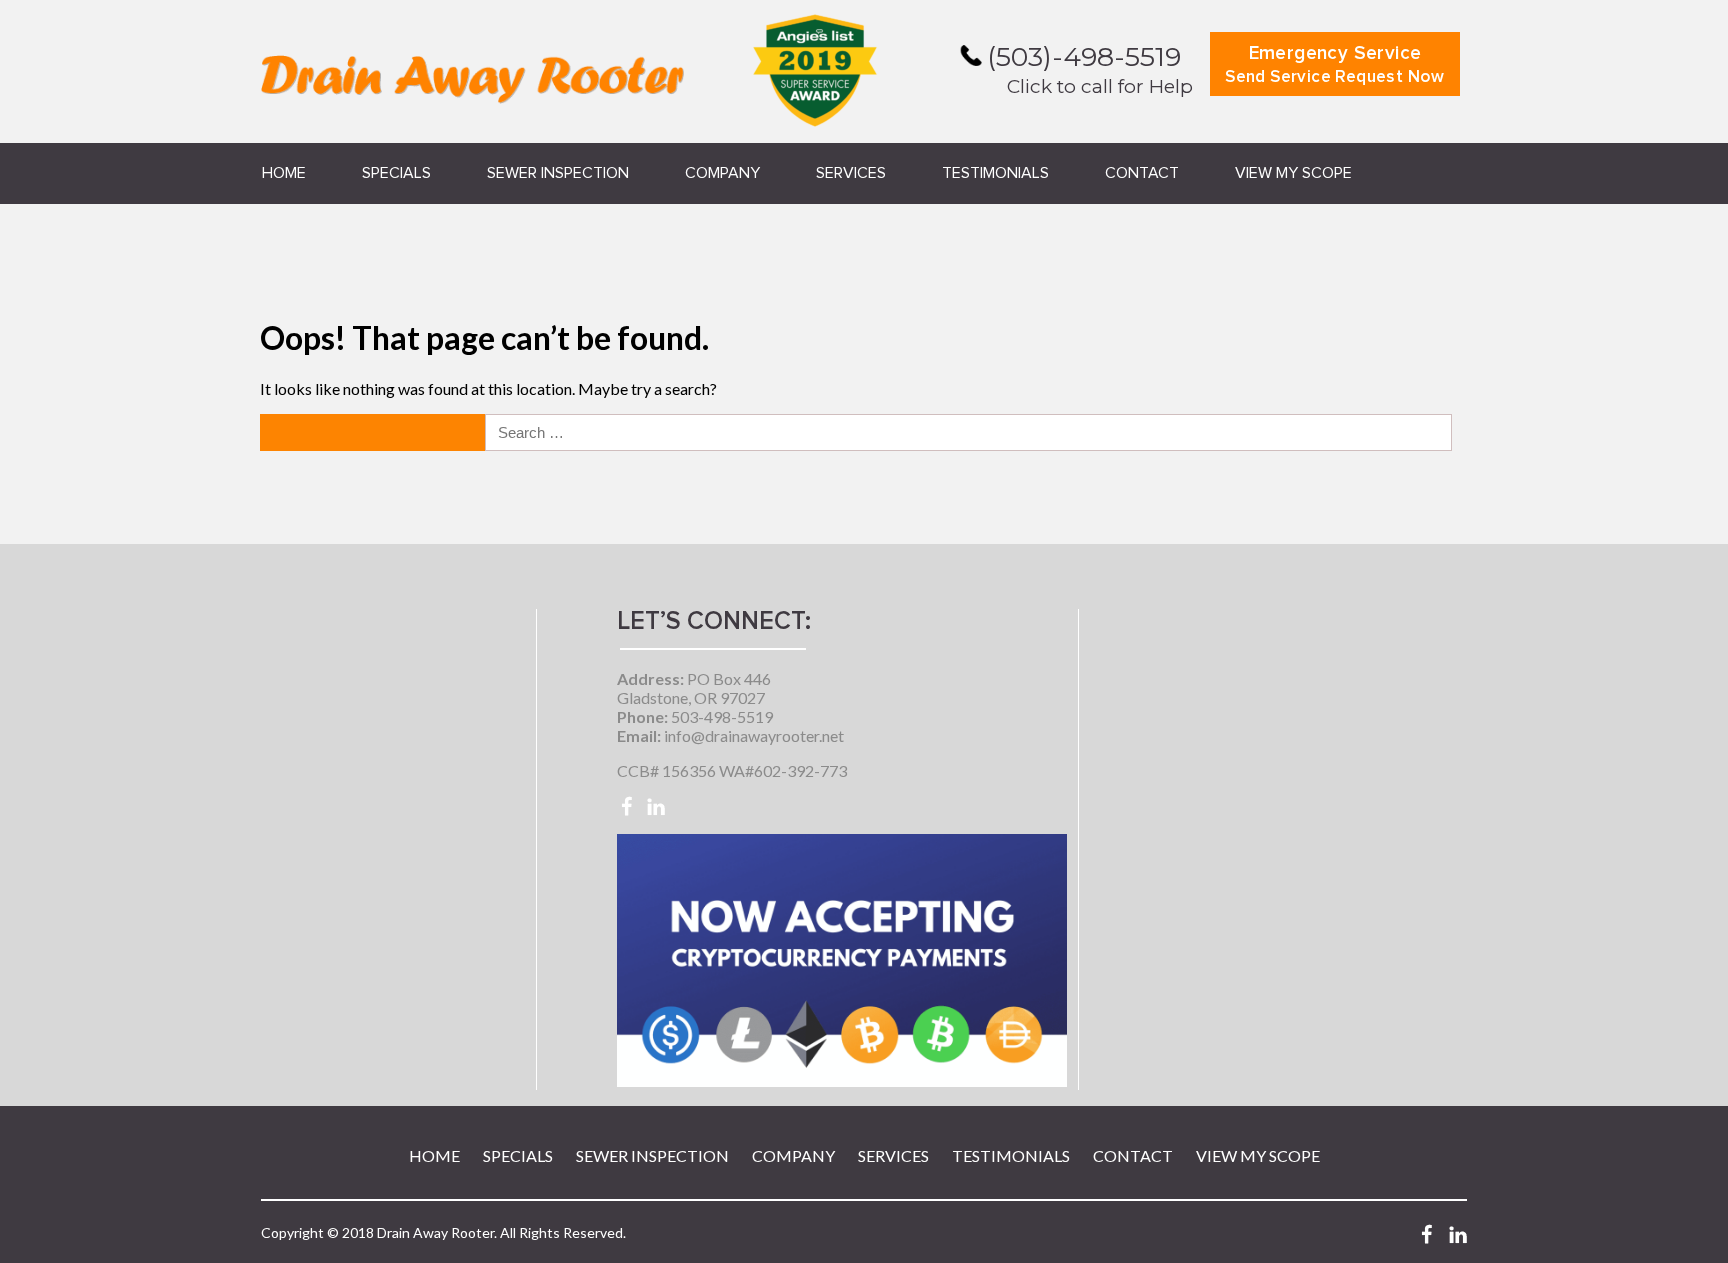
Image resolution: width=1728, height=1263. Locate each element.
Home (284, 173)
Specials (396, 173)
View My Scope (1293, 173)
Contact (1142, 173)
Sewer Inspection (558, 173)
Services (851, 173)
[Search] (375, 432)
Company (722, 173)
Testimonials (995, 173)
